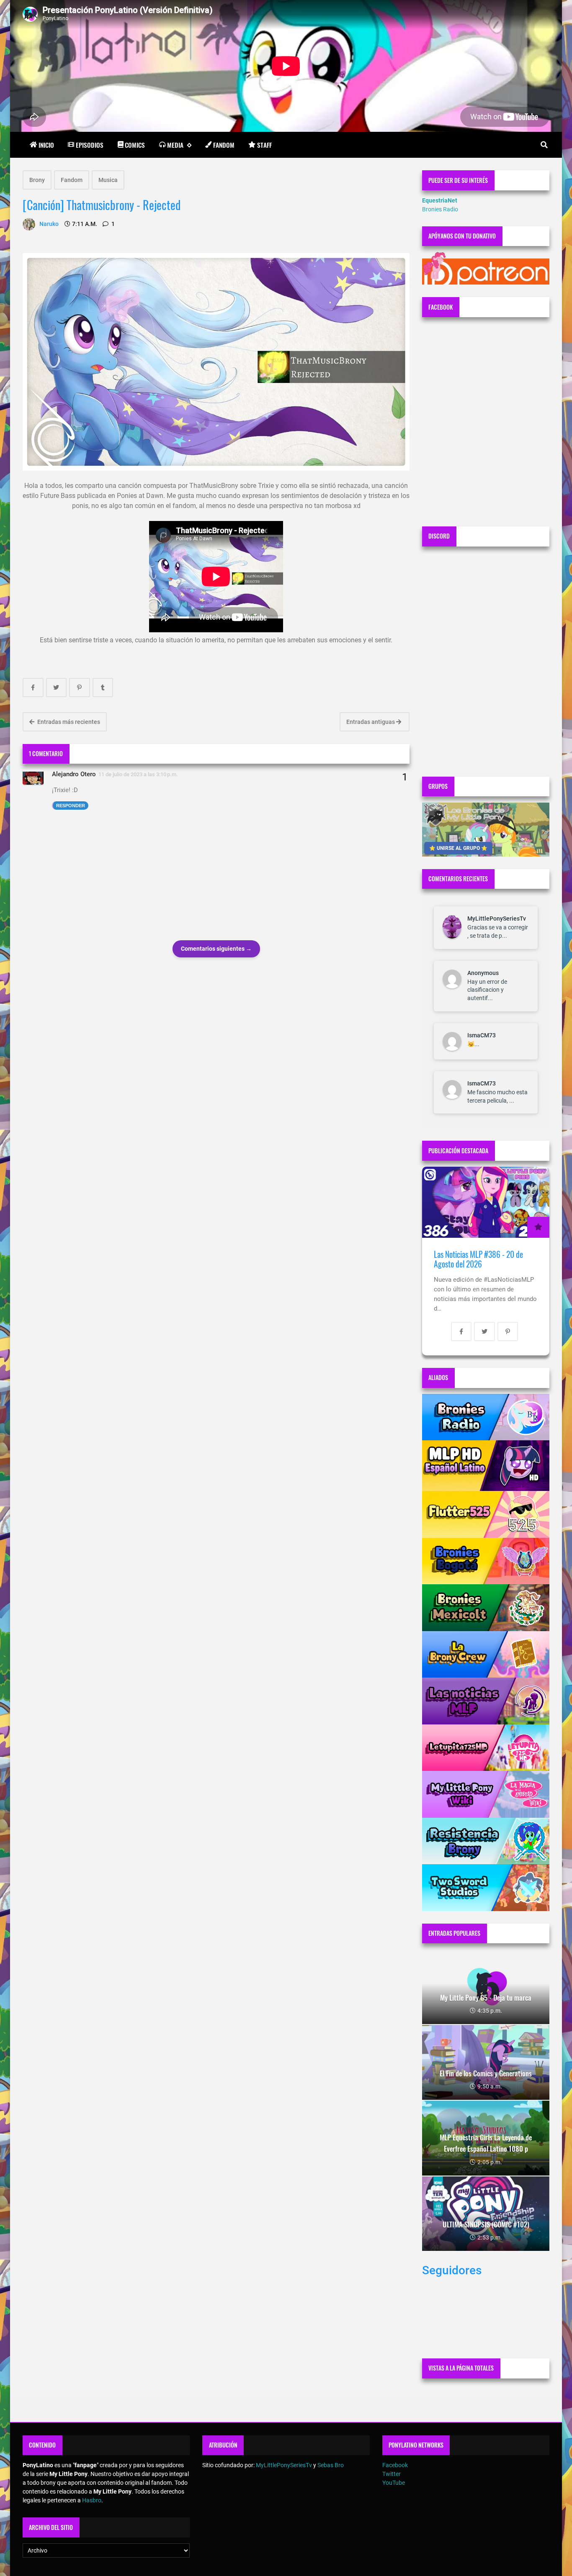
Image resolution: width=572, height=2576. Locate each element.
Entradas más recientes (68, 722)
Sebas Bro (331, 2465)
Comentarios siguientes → (216, 949)
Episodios (90, 145)
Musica (108, 180)
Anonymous (483, 973)
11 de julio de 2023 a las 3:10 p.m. (138, 774)
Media (175, 145)
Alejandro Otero (74, 774)
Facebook (395, 2465)
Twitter (392, 2474)
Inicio (46, 145)
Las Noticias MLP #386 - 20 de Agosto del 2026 (478, 1259)
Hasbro (92, 2500)
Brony (37, 180)
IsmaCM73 (482, 1035)
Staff (264, 145)
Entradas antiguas (371, 722)
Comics (135, 145)
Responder (71, 806)
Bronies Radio (440, 209)
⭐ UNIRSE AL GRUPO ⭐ (458, 848)
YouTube (394, 2483)
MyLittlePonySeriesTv (497, 919)
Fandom (224, 145)
